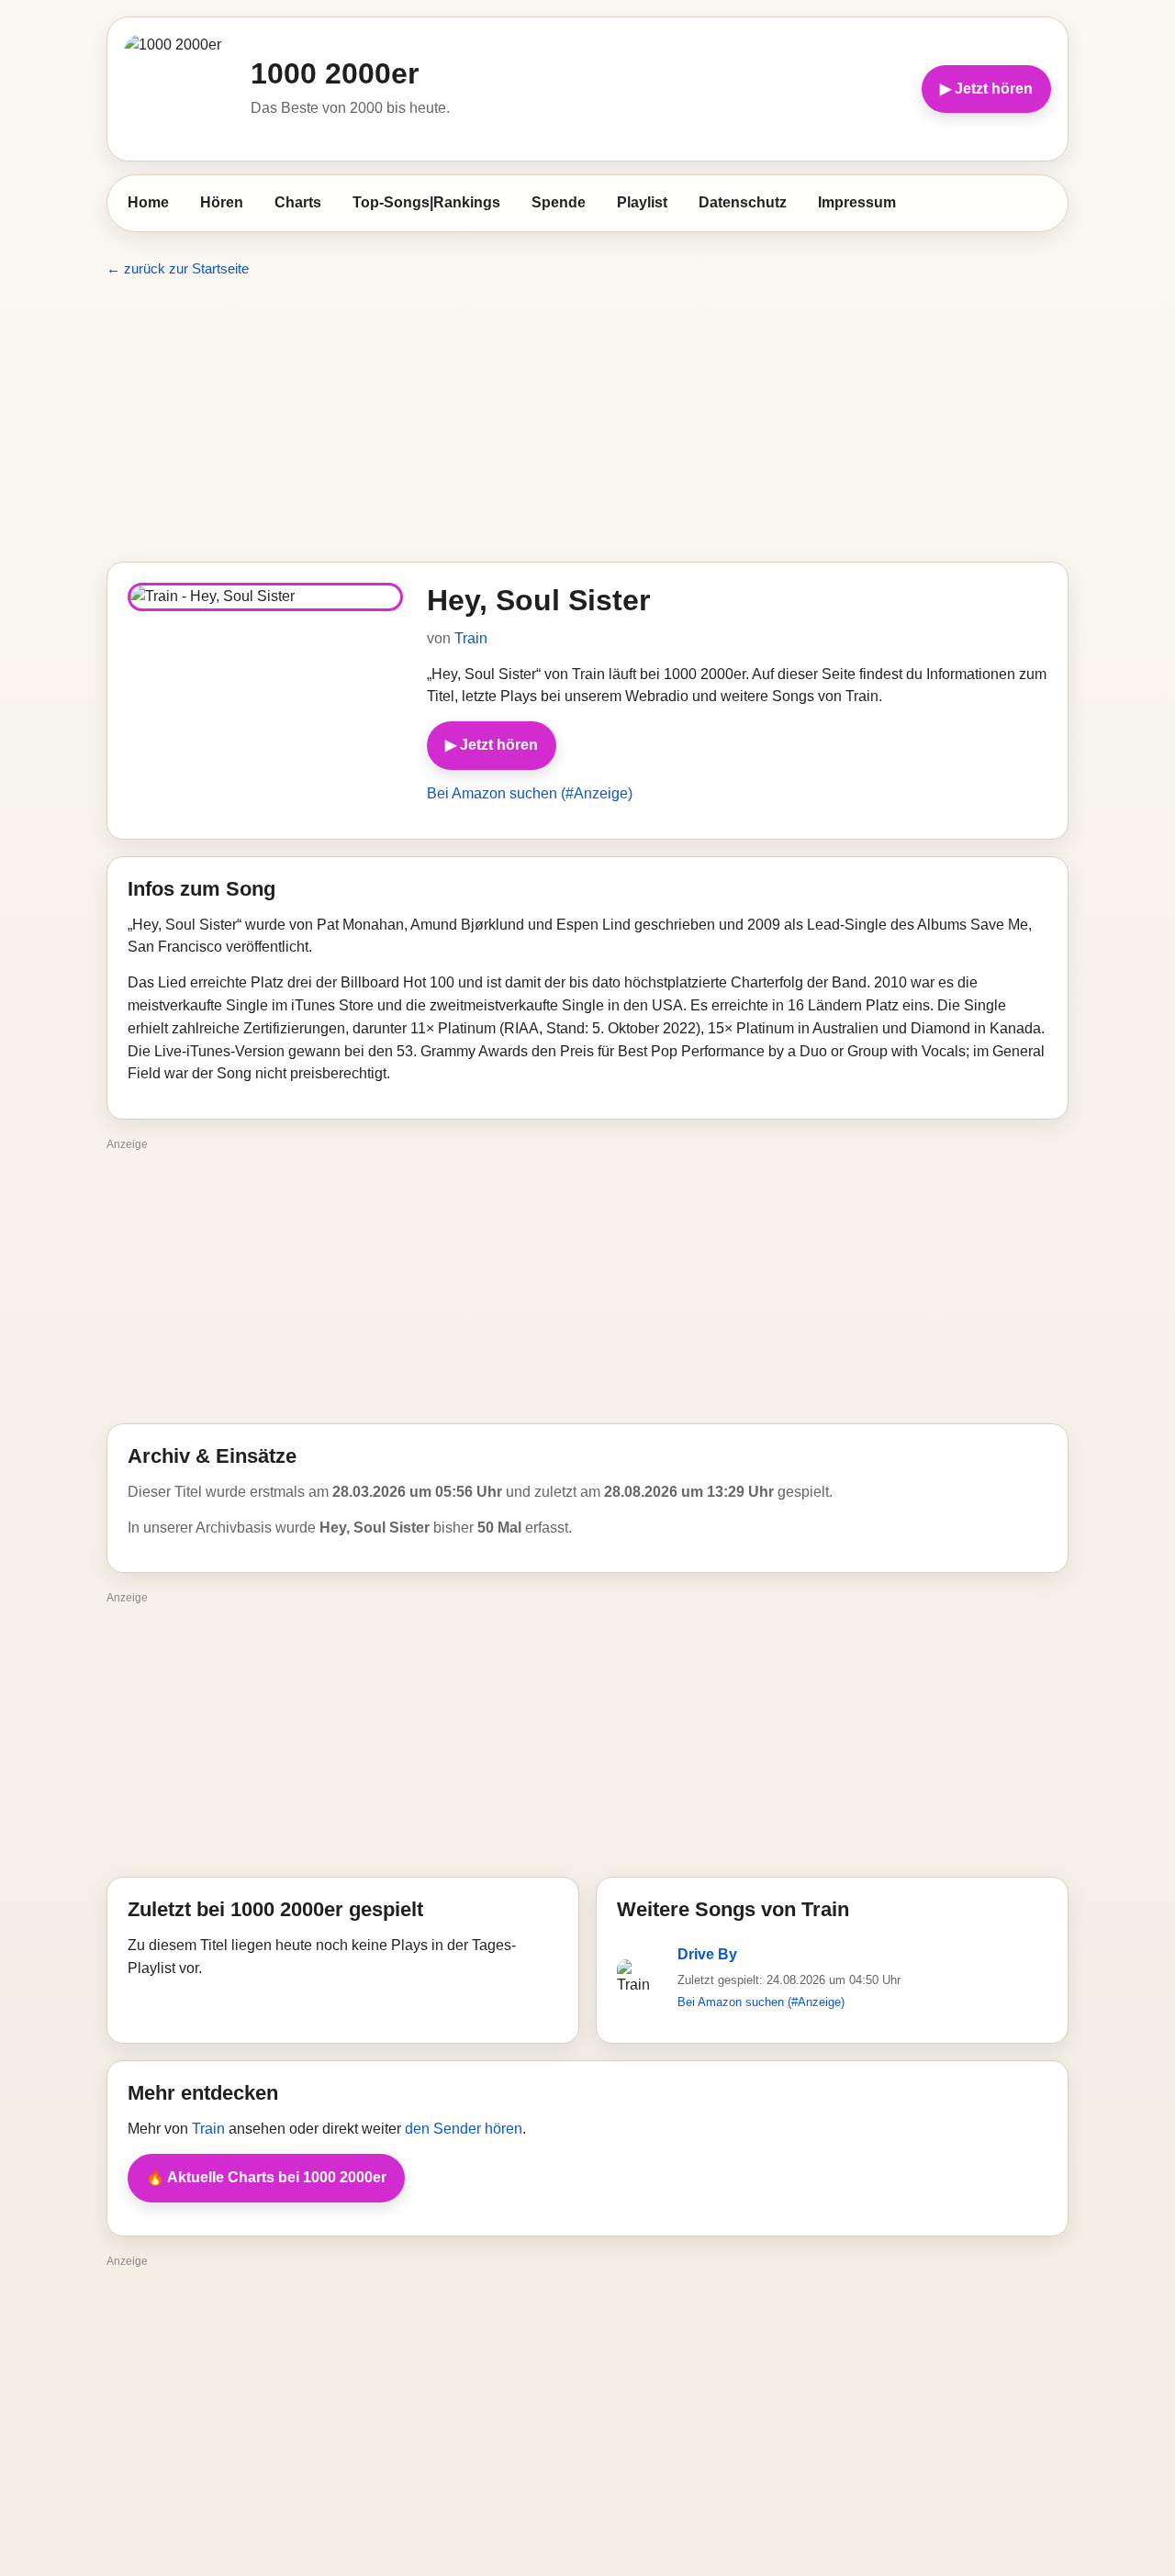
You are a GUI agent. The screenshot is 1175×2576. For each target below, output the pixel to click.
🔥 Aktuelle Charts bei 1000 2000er (266, 2177)
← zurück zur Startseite (178, 268)
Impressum (857, 202)
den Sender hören (464, 2129)
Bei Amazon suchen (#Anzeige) (530, 793)
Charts (298, 202)
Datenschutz (743, 202)
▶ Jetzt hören (986, 89)
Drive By (707, 1954)
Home (148, 202)
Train (471, 638)
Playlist (642, 202)
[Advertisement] (587, 420)
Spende (559, 202)
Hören (222, 202)
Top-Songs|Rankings (426, 202)
